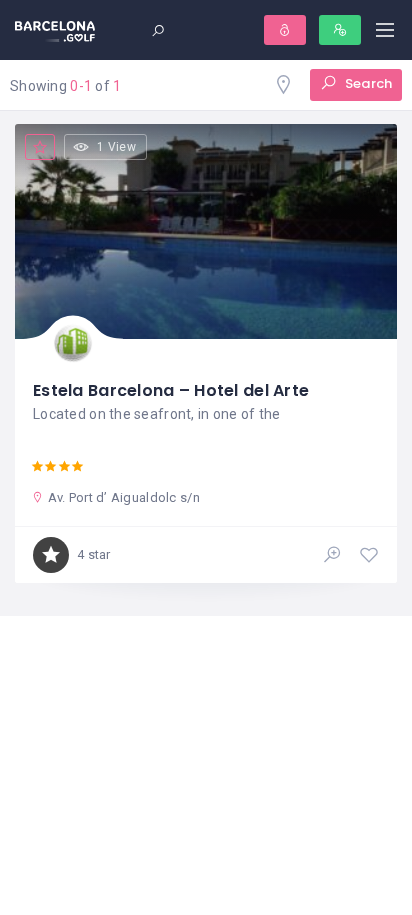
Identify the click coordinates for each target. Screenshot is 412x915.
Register (340, 30)
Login (285, 30)
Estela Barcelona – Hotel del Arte (171, 390)
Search (367, 83)
